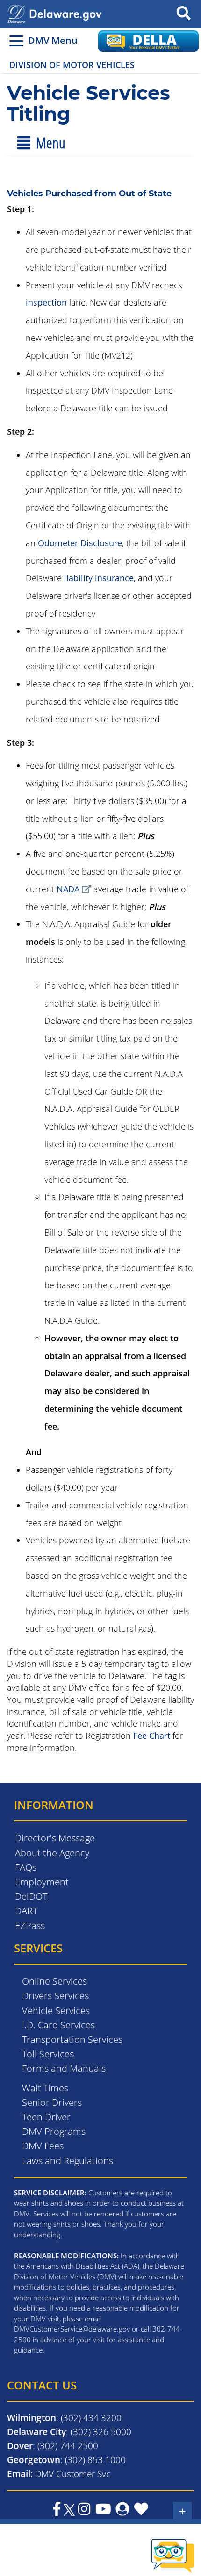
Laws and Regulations (68, 2161)
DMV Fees (43, 2146)
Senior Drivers (52, 2102)
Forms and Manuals (64, 2068)
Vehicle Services (56, 2010)
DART (26, 1911)
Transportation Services (72, 2039)
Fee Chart (152, 1736)
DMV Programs (54, 2131)
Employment (42, 1882)
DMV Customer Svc (73, 2474)
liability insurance (99, 578)
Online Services (54, 1981)
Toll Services (48, 2054)
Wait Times (45, 2088)
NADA (68, 889)
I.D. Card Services (58, 2025)
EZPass (30, 1926)
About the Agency (52, 1853)
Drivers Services (55, 1996)
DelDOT (31, 1896)
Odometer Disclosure (80, 543)
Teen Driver (46, 2117)
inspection (46, 302)
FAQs (26, 1867)
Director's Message (55, 1838)
